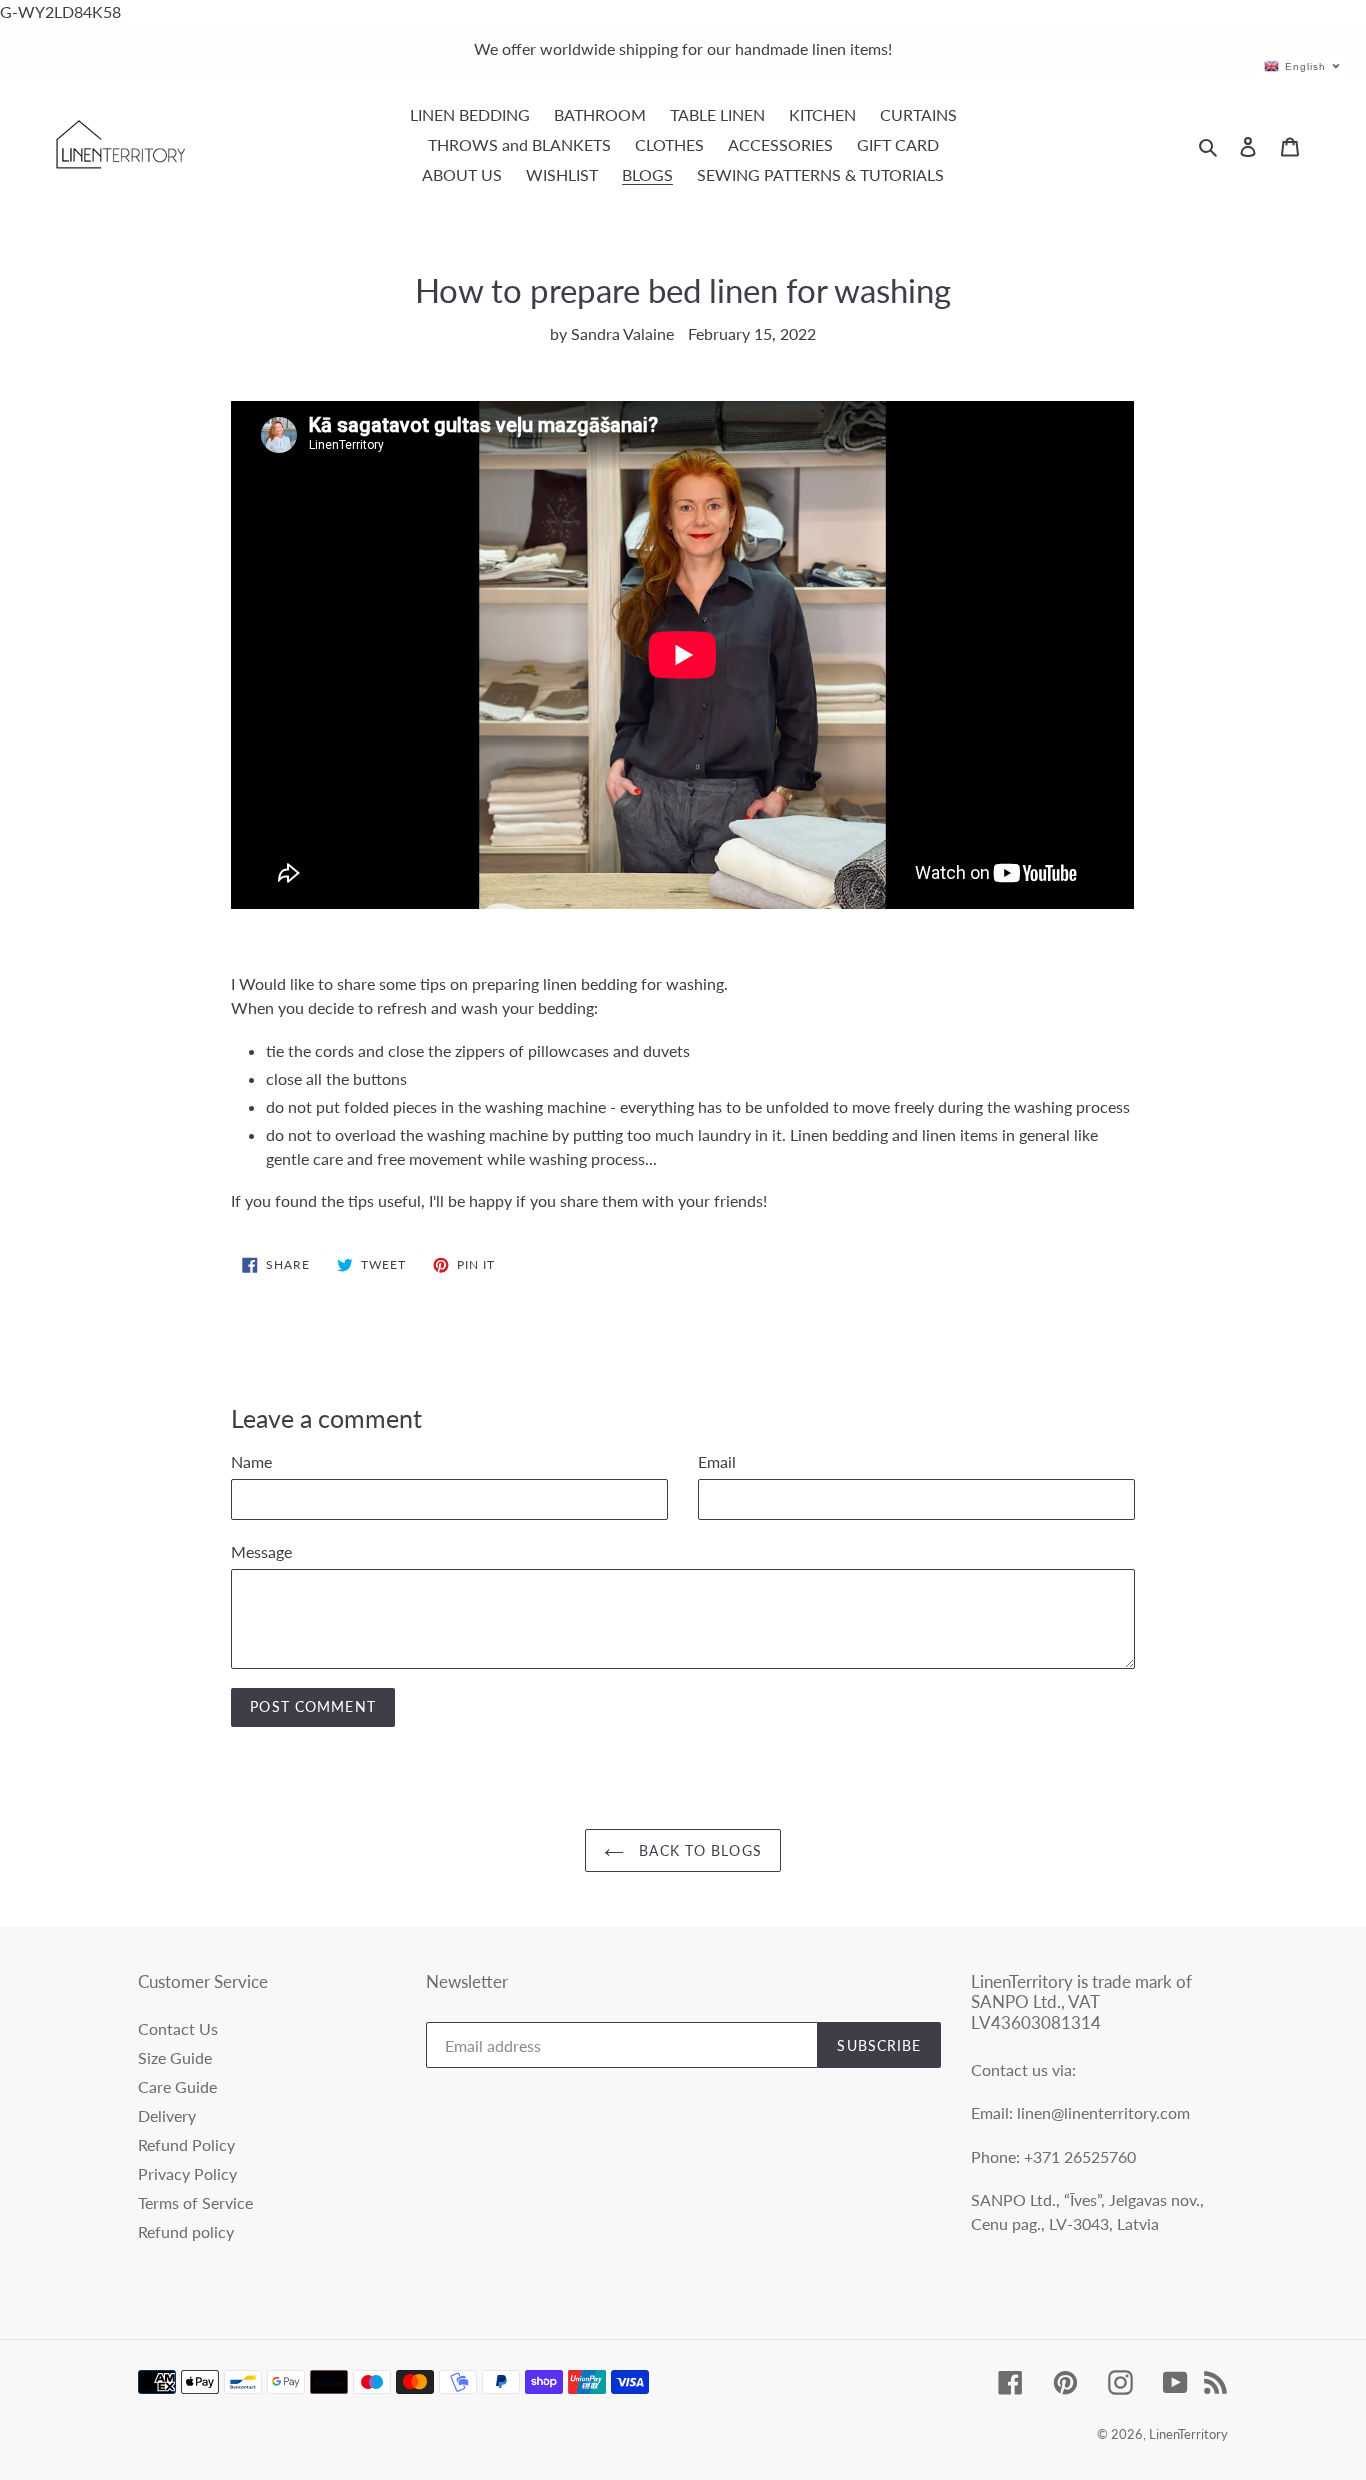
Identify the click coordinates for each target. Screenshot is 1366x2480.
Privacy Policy (187, 2173)
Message (261, 1551)
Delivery (167, 2115)
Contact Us (178, 2028)
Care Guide (177, 2086)
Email (717, 1461)
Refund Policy (186, 2144)
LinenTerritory (1188, 2434)
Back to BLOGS (698, 1850)
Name (251, 1461)
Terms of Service (195, 2202)
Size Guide (175, 2057)
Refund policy (186, 2231)
